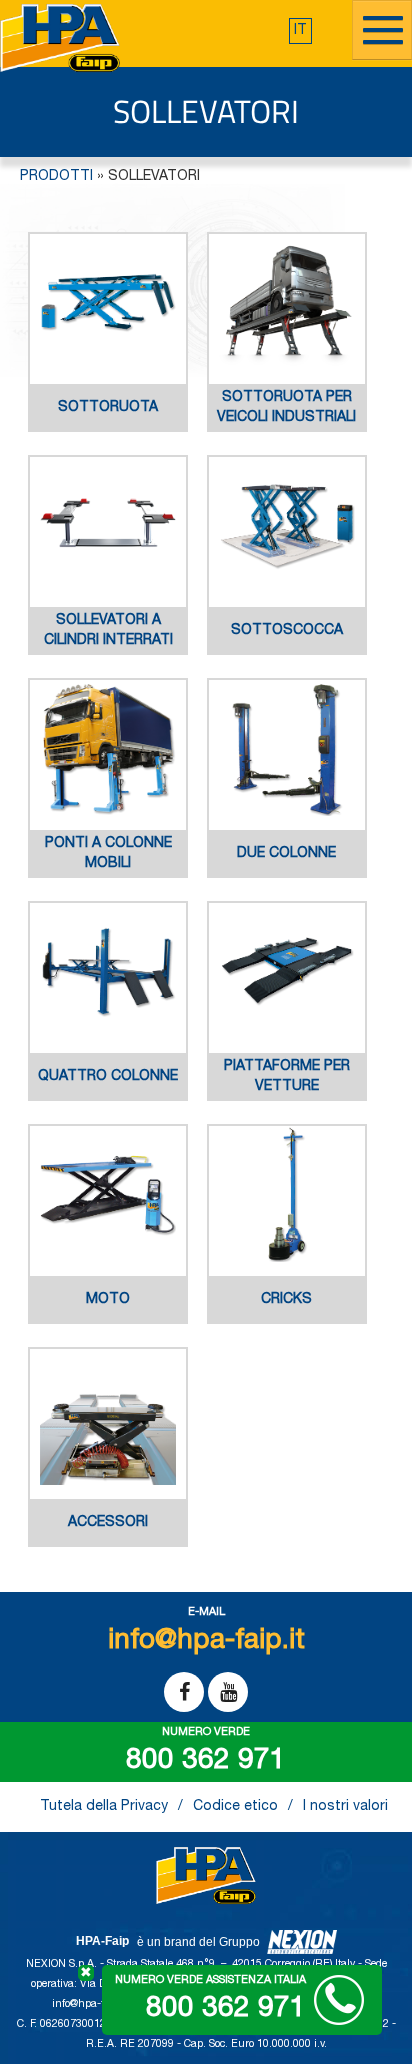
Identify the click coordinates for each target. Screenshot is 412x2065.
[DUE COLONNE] (287, 875)
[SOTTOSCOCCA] (287, 652)
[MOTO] (108, 1321)
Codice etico (235, 1807)
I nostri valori (345, 1807)
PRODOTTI (56, 177)
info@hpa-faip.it (91, 2004)
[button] (300, 31)
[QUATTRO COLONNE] (108, 1098)
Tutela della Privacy (104, 1807)
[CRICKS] (287, 1321)
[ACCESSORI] (108, 1544)
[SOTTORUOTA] (108, 429)
